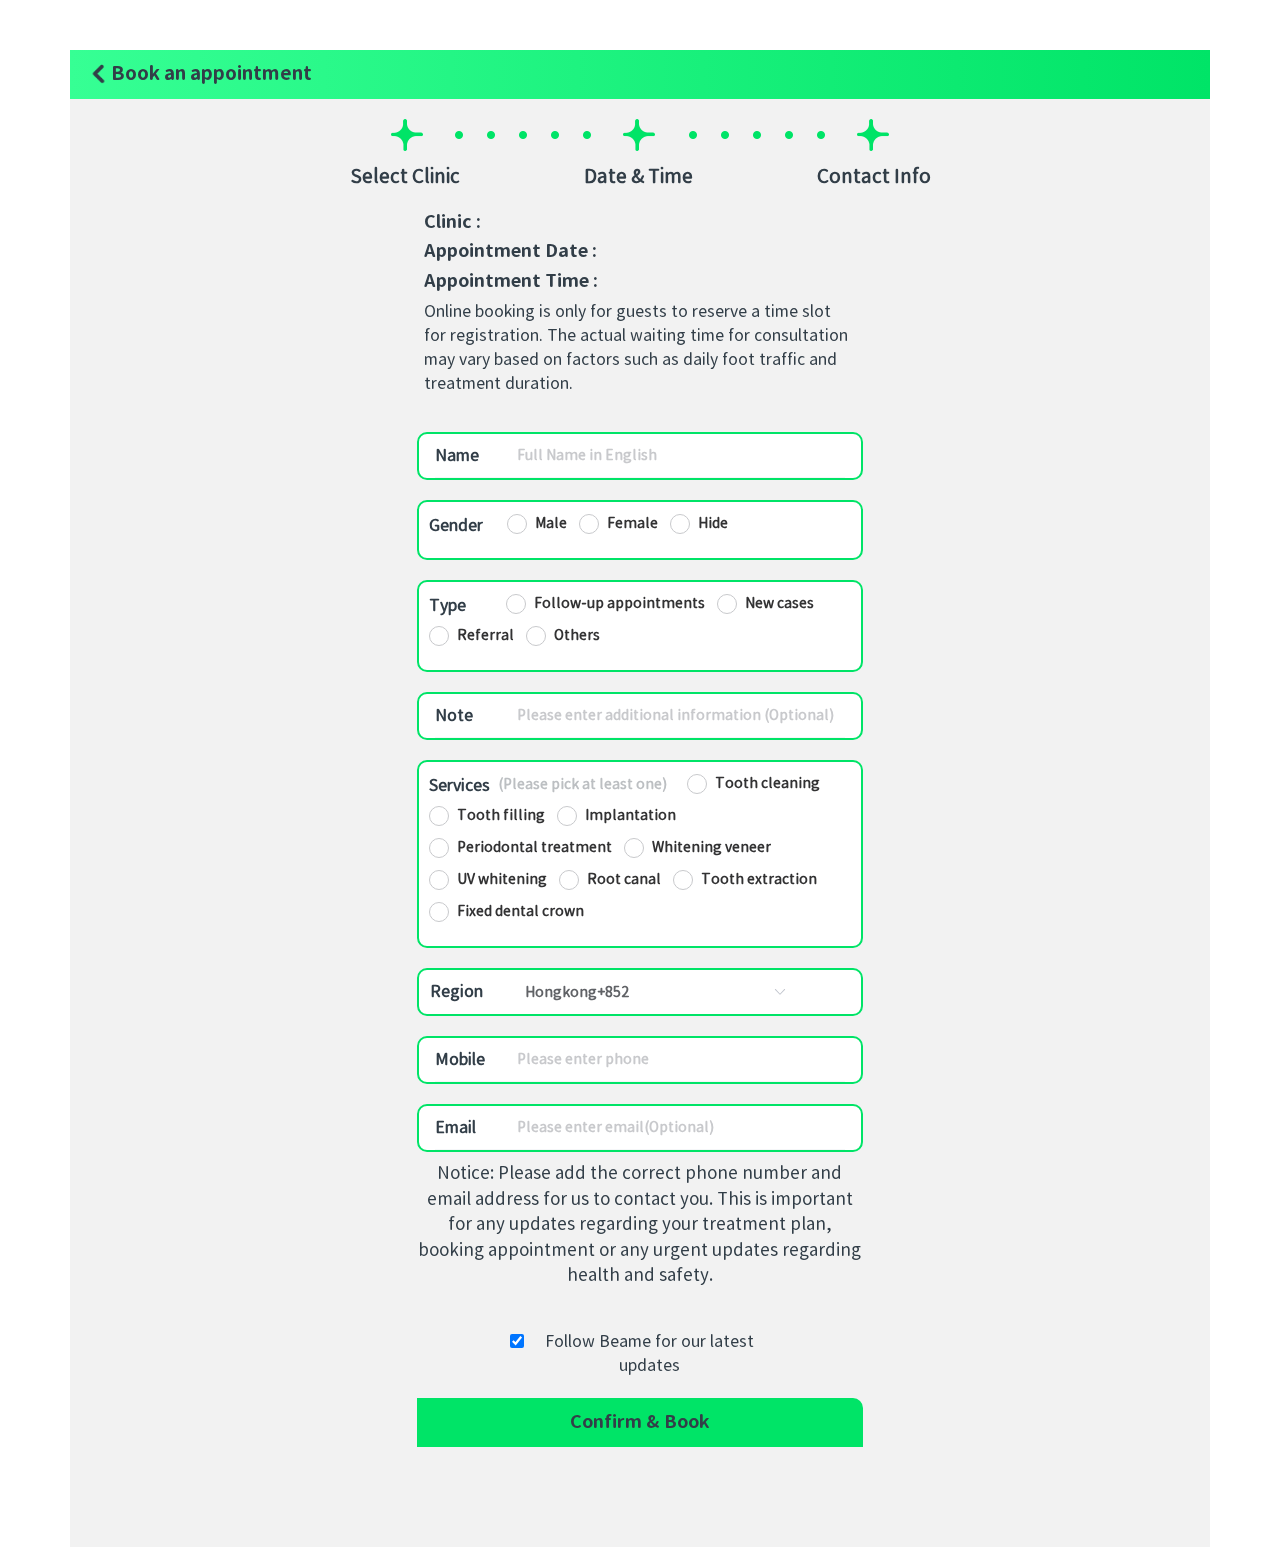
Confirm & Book (640, 1422)
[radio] (537, 524)
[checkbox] (753, 784)
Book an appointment (209, 74)
